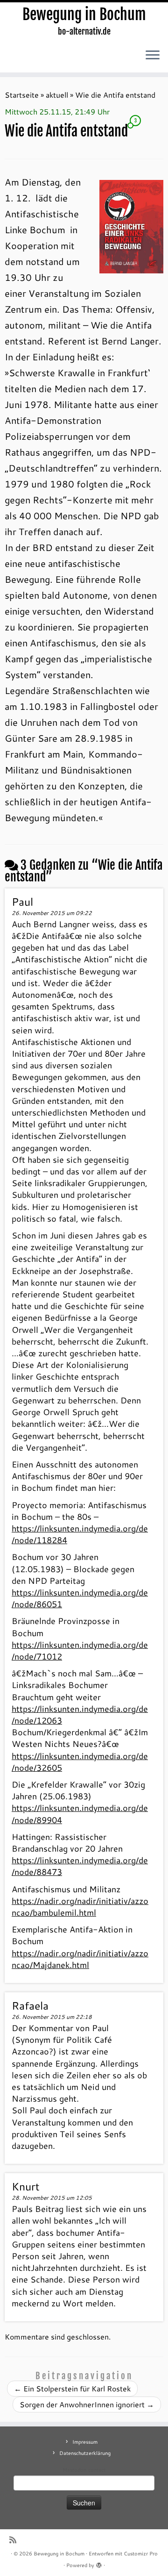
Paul (22, 902)
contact (97, 2470)
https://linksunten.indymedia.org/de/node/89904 (80, 1814)
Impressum (85, 2442)
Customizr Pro (141, 2554)
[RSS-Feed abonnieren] (15, 2540)
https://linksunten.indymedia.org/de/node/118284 (80, 1534)
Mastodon (74, 2470)
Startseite (22, 95)
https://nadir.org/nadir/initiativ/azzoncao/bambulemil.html (80, 1907)
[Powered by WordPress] (99, 2563)
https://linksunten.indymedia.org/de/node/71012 (80, 1650)
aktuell (57, 95)
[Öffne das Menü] (153, 56)
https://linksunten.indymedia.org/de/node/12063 (80, 1714)
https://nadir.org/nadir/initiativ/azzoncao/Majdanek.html (80, 1959)
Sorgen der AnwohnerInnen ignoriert (87, 2404)
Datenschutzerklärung (85, 2453)
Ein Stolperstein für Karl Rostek (72, 2388)
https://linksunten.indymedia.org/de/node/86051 (80, 1598)
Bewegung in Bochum (84, 14)
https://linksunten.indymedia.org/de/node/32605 (80, 1762)
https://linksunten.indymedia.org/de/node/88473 (80, 1866)
